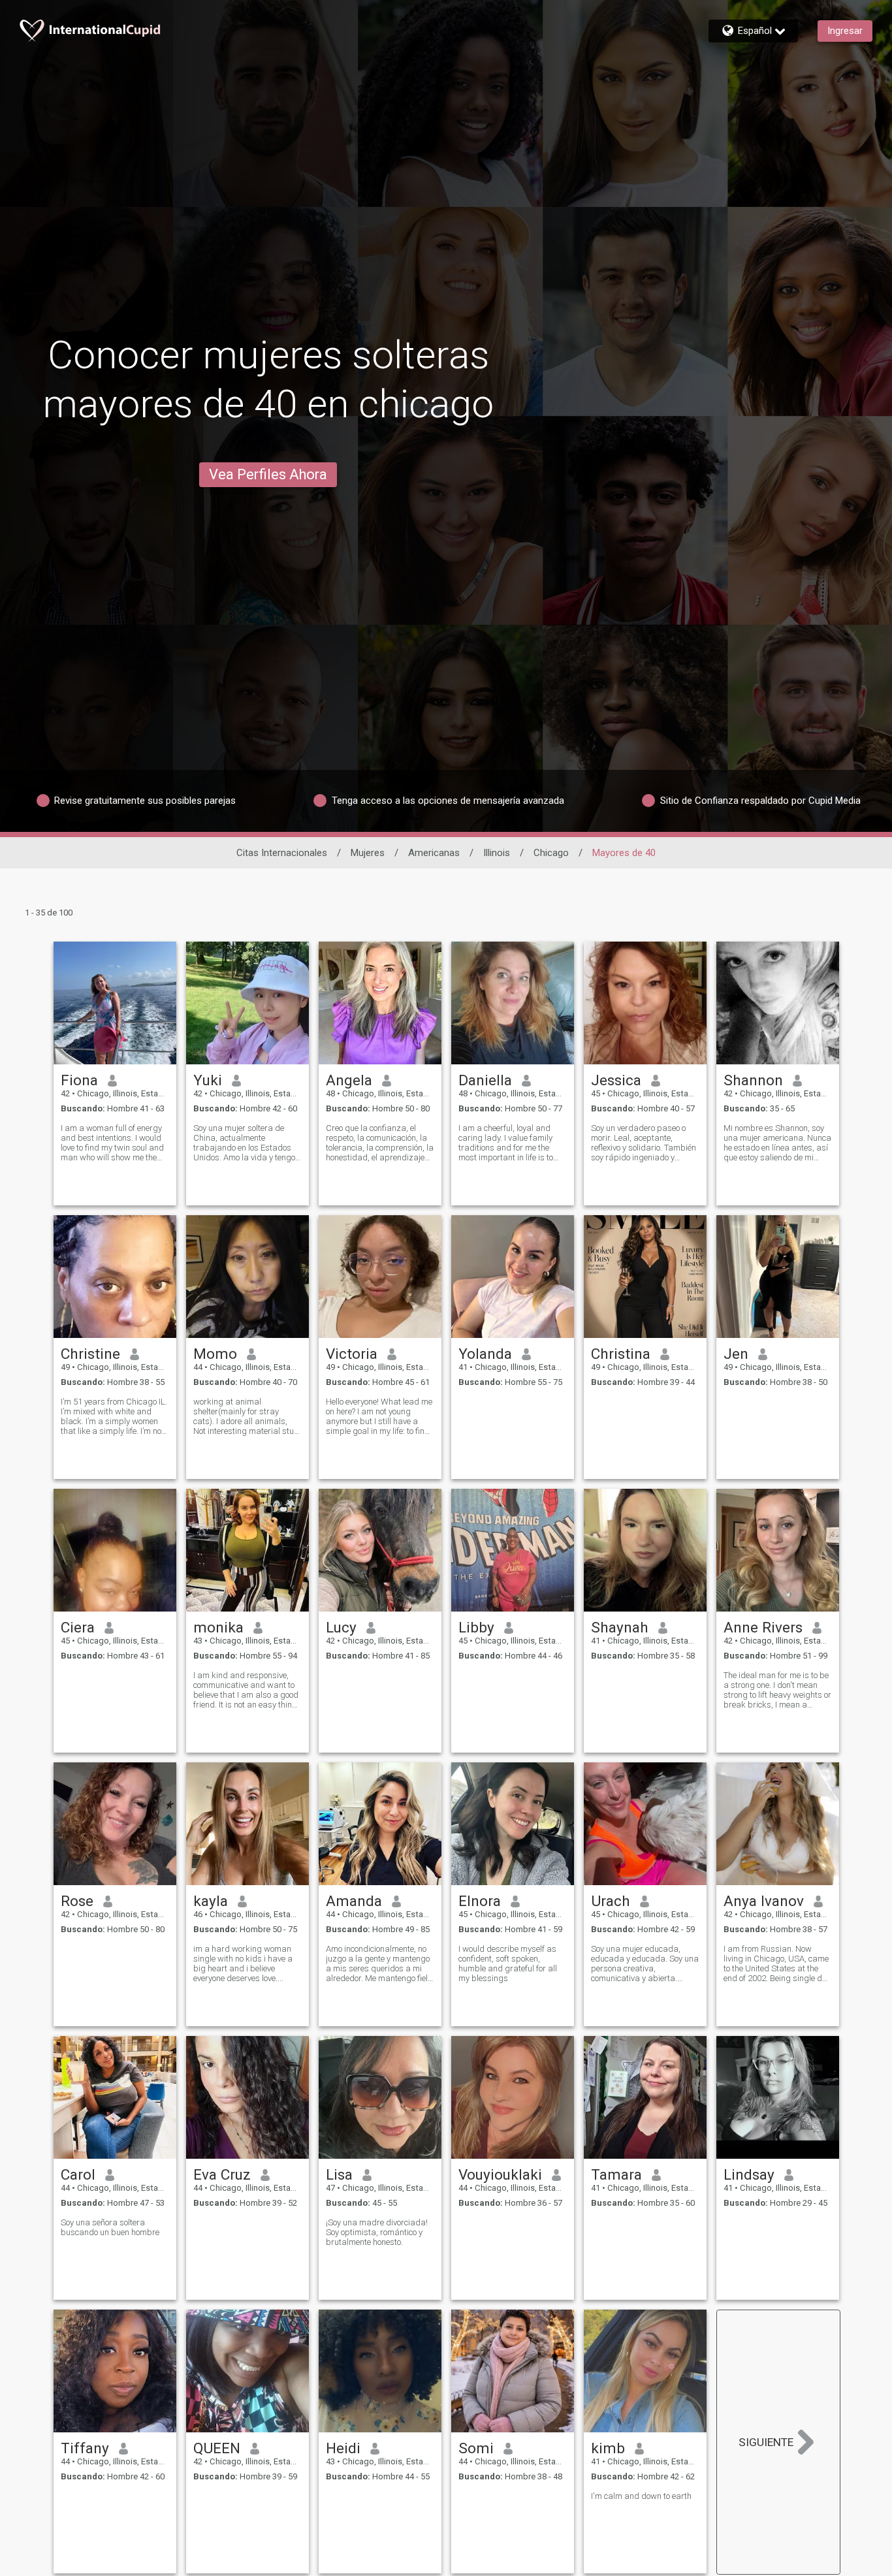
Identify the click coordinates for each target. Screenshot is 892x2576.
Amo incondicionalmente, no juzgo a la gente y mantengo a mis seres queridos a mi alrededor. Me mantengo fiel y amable (380, 1964)
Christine (90, 1354)
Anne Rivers (763, 1627)
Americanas (434, 853)
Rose (77, 1901)
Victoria (352, 1354)
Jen (736, 1354)
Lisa (339, 2174)
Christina (621, 1354)
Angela (349, 1080)
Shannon (753, 1080)
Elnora (480, 1901)
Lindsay (749, 2174)
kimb (608, 2448)
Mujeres (368, 853)
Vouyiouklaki (500, 2174)
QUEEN (217, 2448)
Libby (476, 1627)
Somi (476, 2448)
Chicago (551, 853)
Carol (78, 2174)
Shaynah (620, 1627)
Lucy (341, 1627)
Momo (215, 1354)
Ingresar (845, 31)
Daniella (485, 1080)
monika (218, 1627)
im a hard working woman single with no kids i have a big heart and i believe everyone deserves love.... (243, 1964)
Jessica (616, 1080)
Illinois (497, 853)
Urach (611, 1901)
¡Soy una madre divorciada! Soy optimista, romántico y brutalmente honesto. (377, 2232)
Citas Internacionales (282, 853)
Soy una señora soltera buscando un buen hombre (110, 2227)
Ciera (78, 1627)
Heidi (343, 2448)
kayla (211, 1901)
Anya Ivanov (764, 1901)
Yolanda (485, 1354)
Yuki (208, 1080)
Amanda (354, 1901)
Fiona (79, 1080)
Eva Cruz (222, 2174)
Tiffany (85, 2448)
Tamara (616, 2174)
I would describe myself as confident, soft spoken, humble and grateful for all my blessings (508, 1964)
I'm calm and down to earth (641, 2496)
